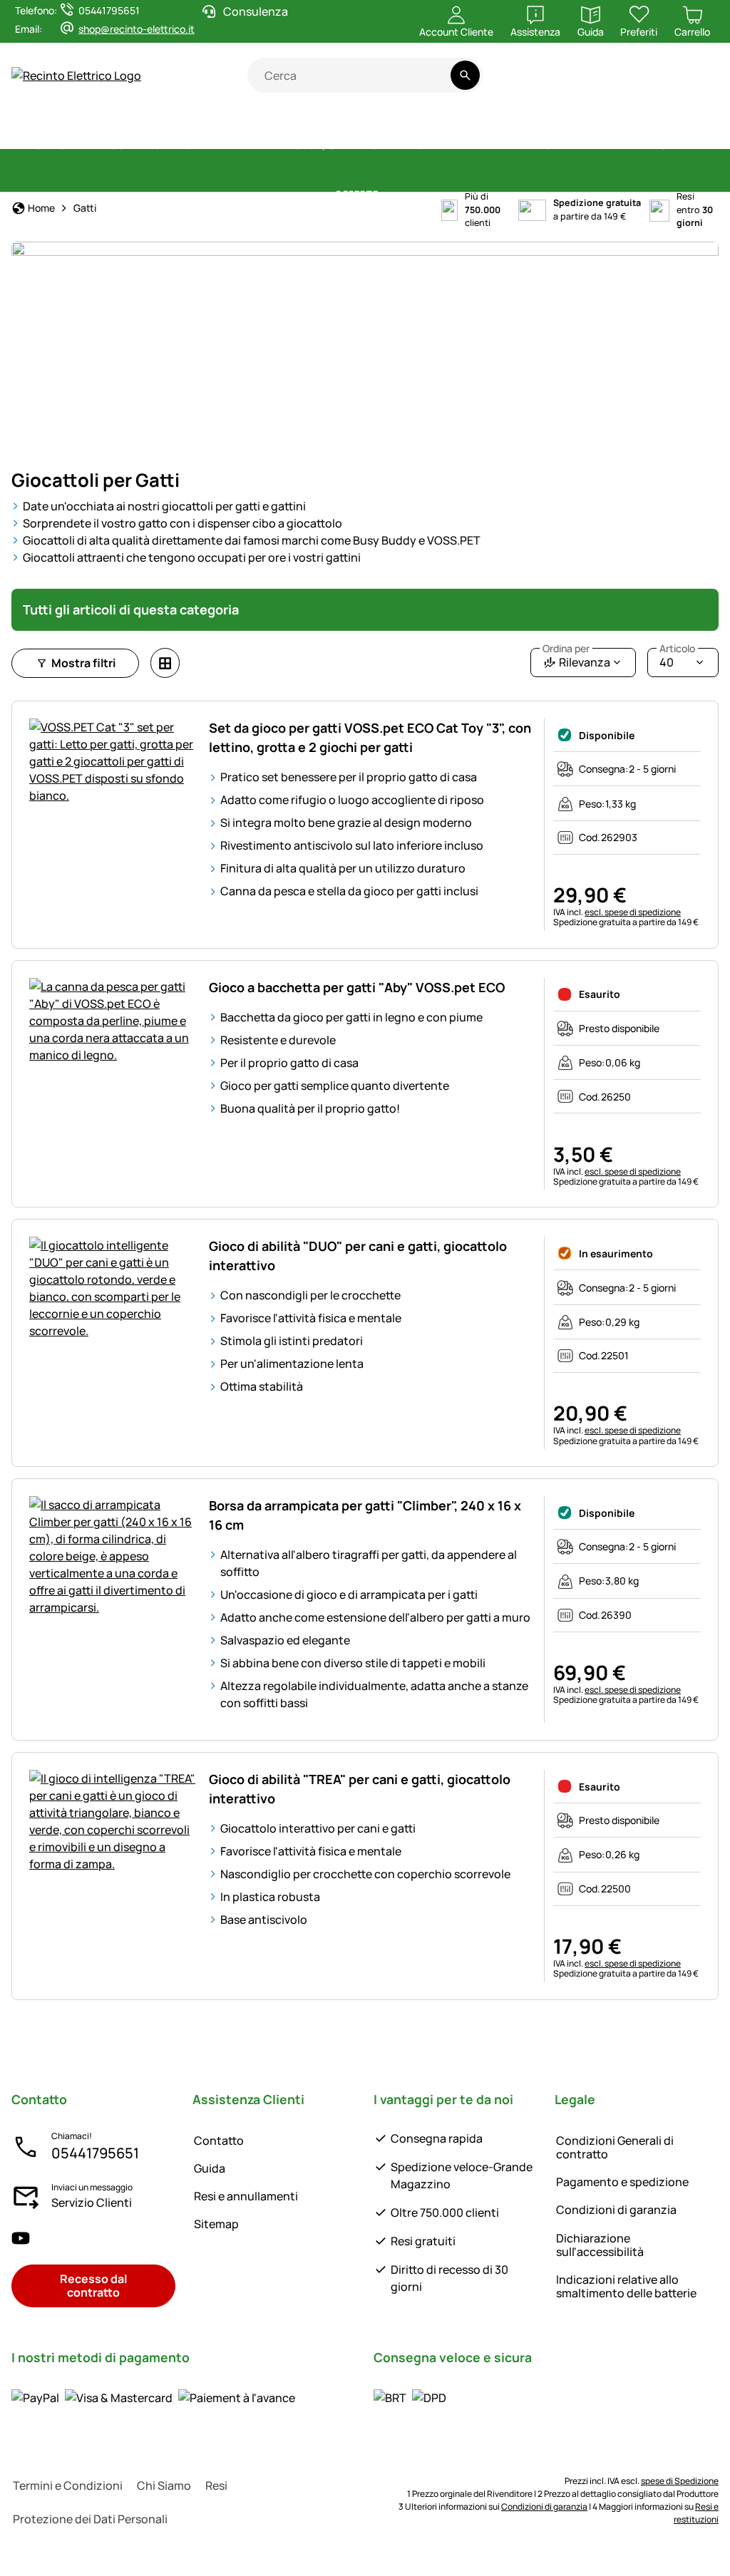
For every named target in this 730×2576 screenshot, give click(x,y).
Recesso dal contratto (93, 2286)
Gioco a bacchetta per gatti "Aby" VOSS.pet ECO (357, 987)
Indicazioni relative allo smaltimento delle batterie (626, 2286)
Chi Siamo (164, 2485)
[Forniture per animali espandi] (280, 146)
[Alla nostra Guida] (691, 83)
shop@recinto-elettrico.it (137, 29)
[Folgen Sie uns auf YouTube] (21, 2238)
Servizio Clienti (92, 2203)
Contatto (219, 2140)
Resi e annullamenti (246, 2196)
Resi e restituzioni (696, 2513)
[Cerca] (465, 75)
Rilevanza (576, 659)
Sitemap (216, 2224)
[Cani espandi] (578, 146)
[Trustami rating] (579, 83)
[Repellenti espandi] (530, 146)
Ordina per (566, 649)
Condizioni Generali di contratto (615, 2147)
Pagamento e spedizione (622, 2182)
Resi (216, 2485)
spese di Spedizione (680, 2481)
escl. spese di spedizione (633, 912)
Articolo (677, 649)
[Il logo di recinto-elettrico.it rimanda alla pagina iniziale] (129, 76)
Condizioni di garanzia (616, 2210)
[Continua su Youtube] (635, 83)
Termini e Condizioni (68, 2485)
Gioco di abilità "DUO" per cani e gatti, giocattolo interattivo (358, 1256)
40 (677, 659)
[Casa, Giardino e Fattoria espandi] (449, 146)
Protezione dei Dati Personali (90, 2519)
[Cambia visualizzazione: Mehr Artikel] (165, 663)
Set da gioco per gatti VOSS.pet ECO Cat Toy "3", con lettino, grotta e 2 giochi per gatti (370, 737)
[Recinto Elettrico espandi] (134, 146)
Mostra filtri (83, 663)
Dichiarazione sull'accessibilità (600, 2245)
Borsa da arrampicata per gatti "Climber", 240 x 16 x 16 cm (365, 1515)
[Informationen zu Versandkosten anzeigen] (410, 2397)
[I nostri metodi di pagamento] (153, 2397)
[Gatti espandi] (699, 146)
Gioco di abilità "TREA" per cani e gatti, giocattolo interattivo (360, 1789)
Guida (210, 2168)
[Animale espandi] (646, 146)
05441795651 (95, 2153)
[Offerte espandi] (387, 195)
